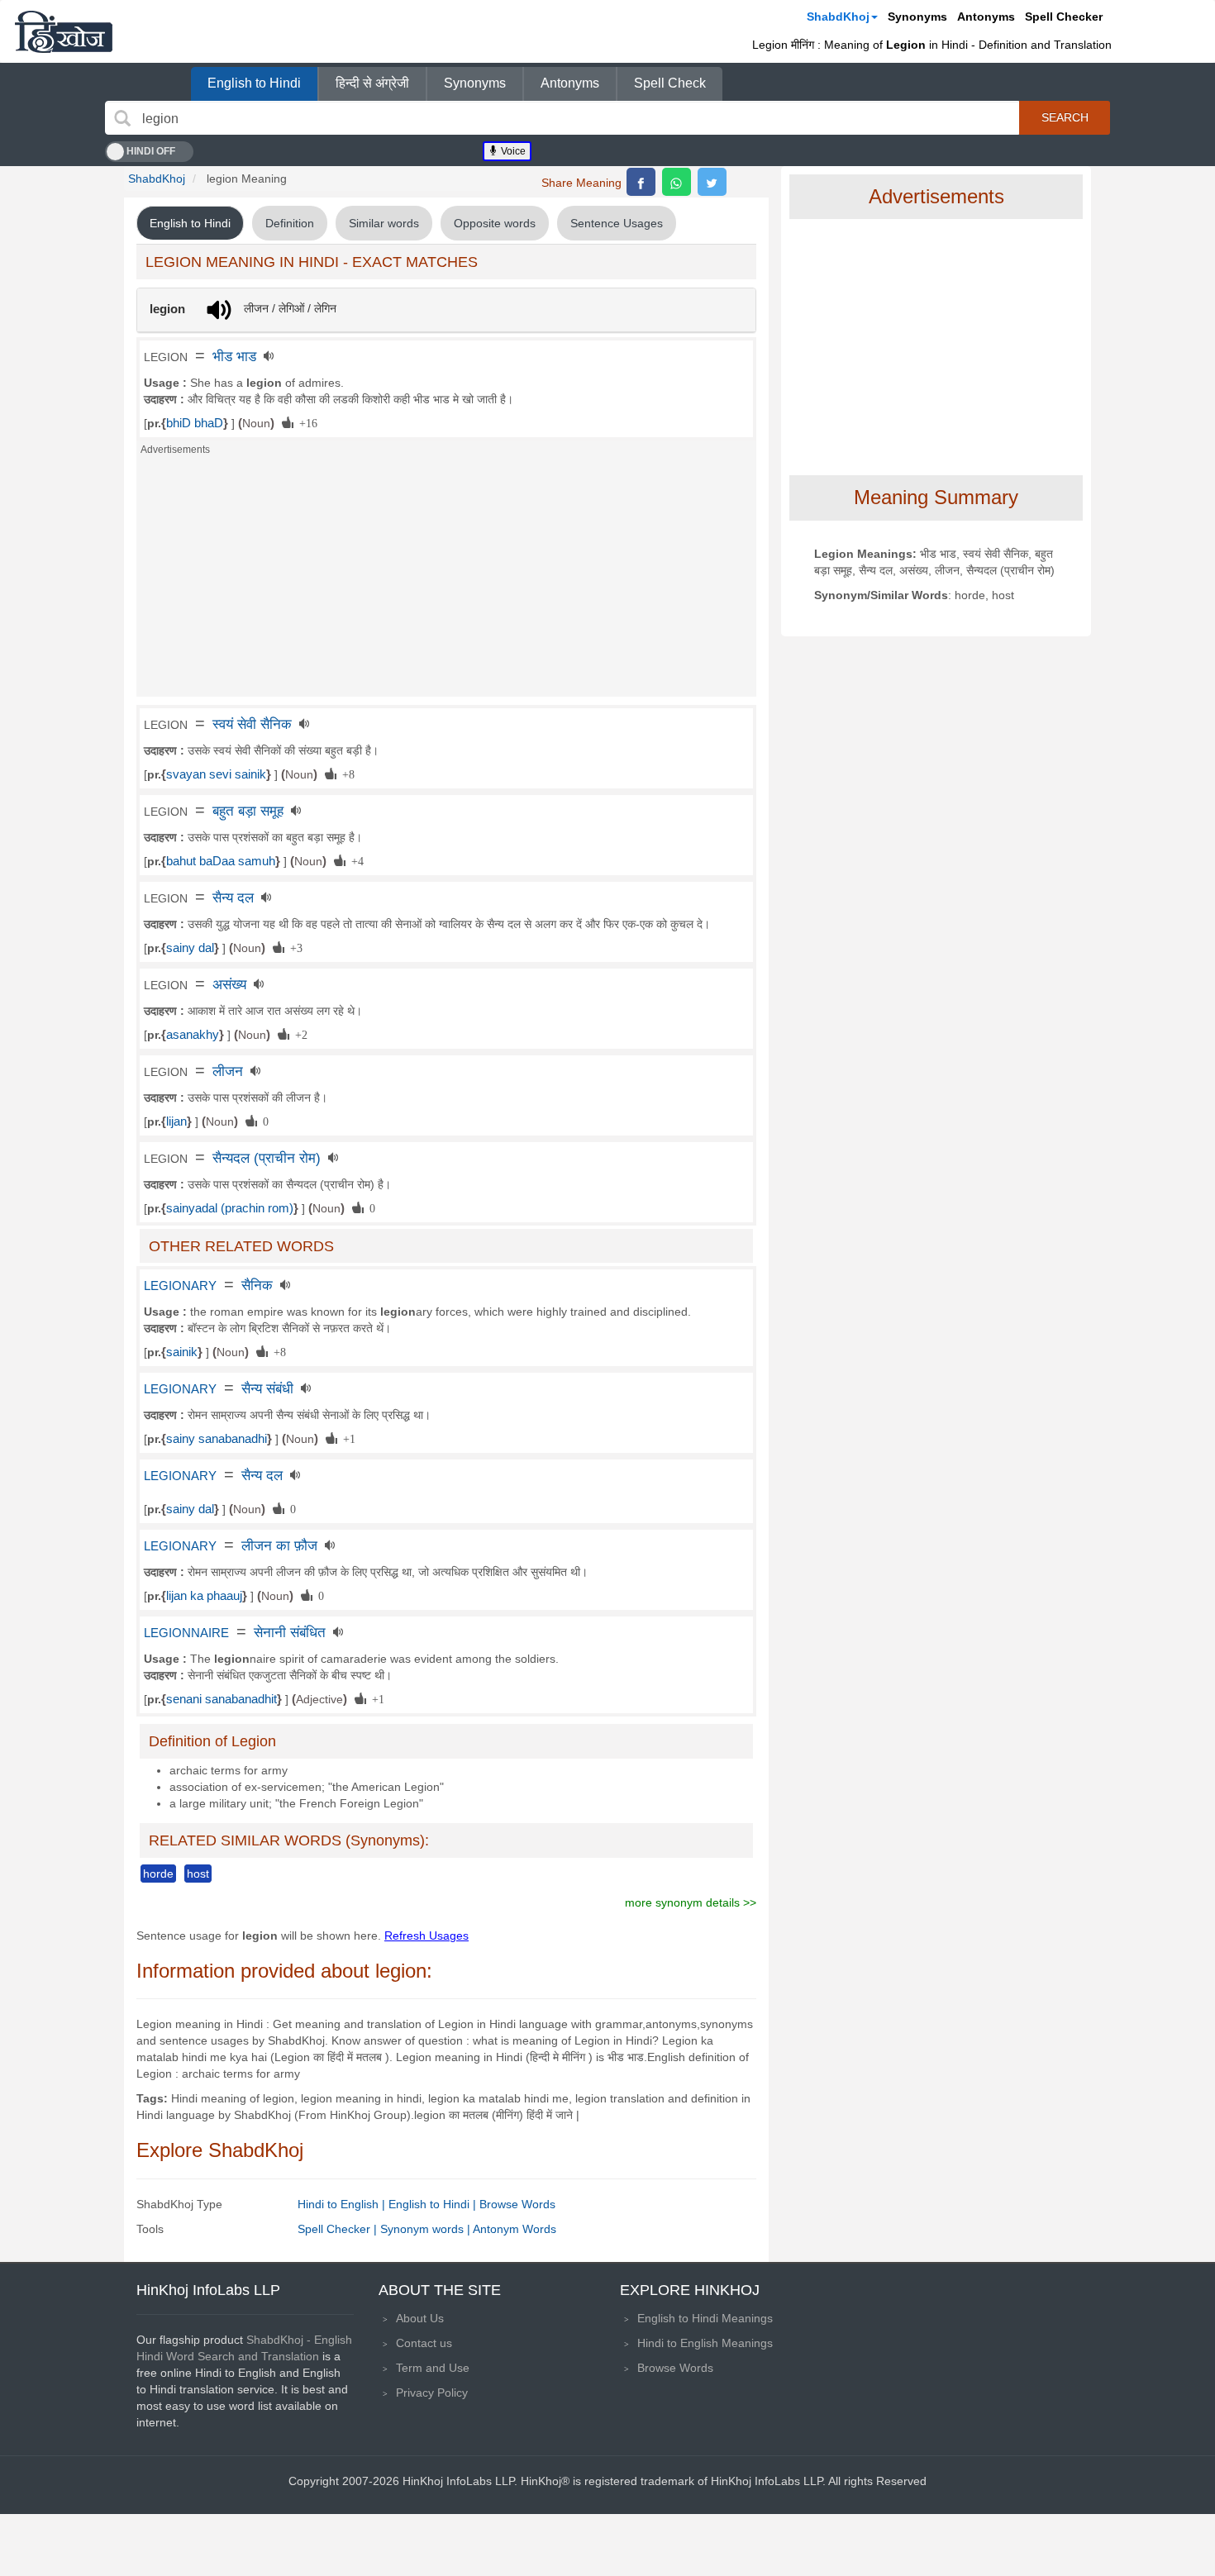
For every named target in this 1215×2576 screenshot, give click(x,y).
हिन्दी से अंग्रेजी (372, 83)
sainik (182, 1352)
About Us (420, 2318)
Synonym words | (426, 2229)
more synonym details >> (691, 1902)
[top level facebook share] (641, 182)
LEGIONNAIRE (186, 1633)
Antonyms (986, 17)
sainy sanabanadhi (217, 1439)
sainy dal (190, 948)
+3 (293, 947)
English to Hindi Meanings (705, 2318)
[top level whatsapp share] (677, 182)
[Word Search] (122, 118)
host (198, 1874)
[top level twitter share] (712, 182)
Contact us (424, 2343)
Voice (512, 151)
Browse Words (517, 2204)
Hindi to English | (343, 2204)
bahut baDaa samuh (221, 861)
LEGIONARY (180, 1286)
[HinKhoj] (64, 31)
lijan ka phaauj (204, 1596)
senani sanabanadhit (222, 1699)
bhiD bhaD (195, 423)
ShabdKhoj (838, 17)
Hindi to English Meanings (705, 2343)
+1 (346, 1438)
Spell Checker (1064, 17)
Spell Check (670, 83)
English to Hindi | (434, 2204)
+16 (305, 422)
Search (1065, 117)
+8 (345, 774)
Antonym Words (515, 2229)
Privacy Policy (432, 2393)
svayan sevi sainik (216, 774)
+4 (355, 860)
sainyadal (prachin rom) (230, 1208)
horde (158, 1874)
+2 (298, 1034)
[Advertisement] (446, 581)
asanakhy (193, 1035)
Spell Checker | (339, 2229)
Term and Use (433, 2368)
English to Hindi (254, 83)
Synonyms (917, 17)
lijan (176, 1121)
